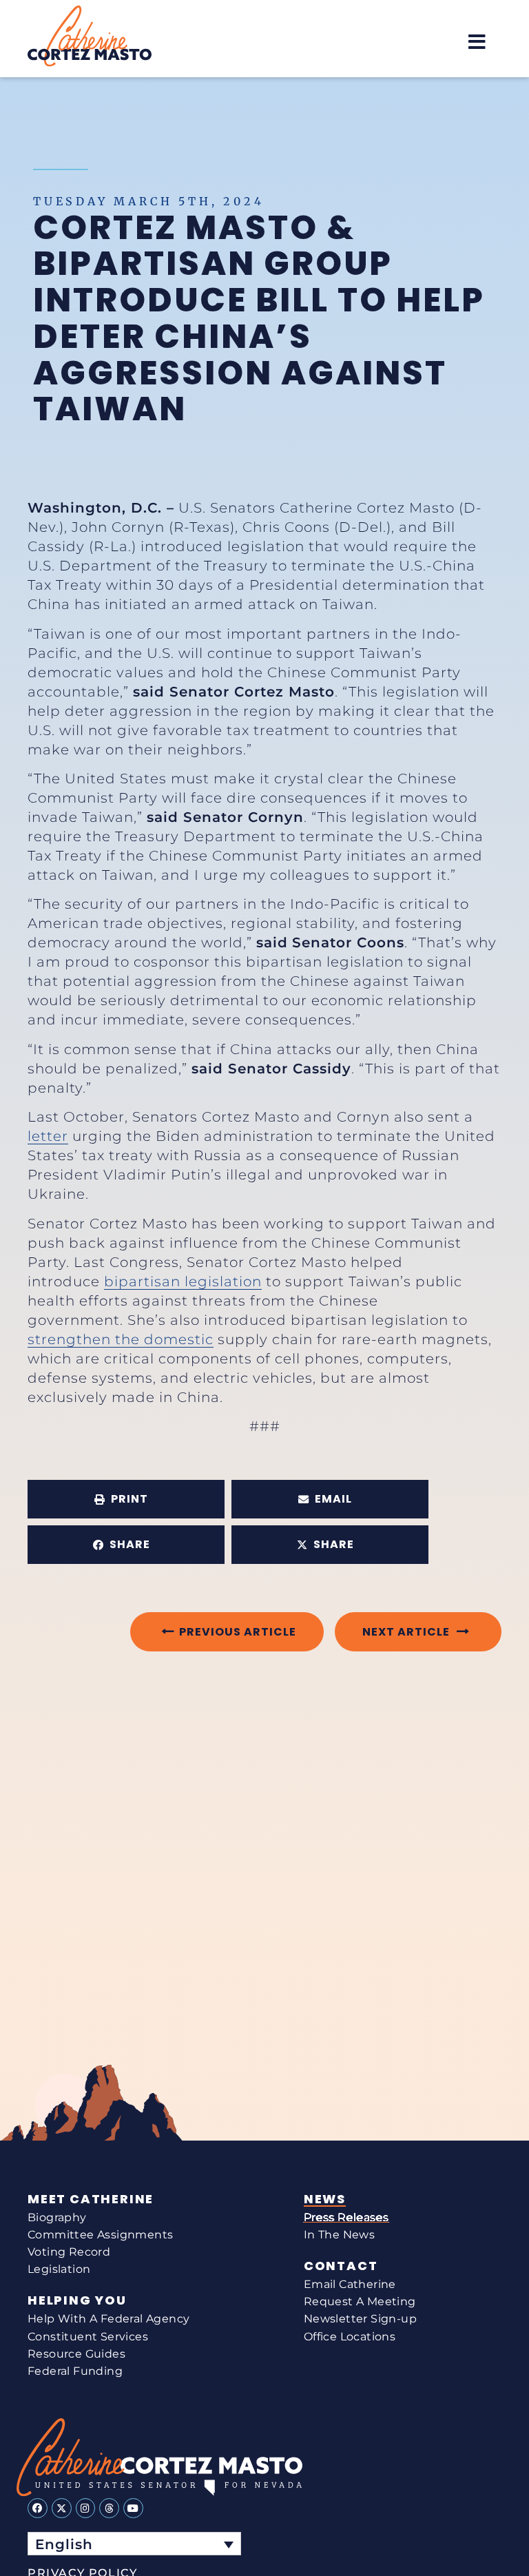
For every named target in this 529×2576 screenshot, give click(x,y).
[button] (477, 42)
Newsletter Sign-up (360, 2319)
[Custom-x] (62, 2508)
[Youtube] (133, 2508)
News (325, 2199)
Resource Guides (76, 2354)
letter (48, 1136)
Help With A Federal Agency (108, 2319)
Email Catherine (350, 2284)
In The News (339, 2235)
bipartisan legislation (183, 1281)
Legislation (59, 2269)
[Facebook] (38, 2508)
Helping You (77, 2300)
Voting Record (69, 2252)
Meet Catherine (91, 2199)
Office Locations (350, 2337)
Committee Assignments (100, 2235)
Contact (341, 2266)
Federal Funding (75, 2371)
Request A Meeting (360, 2301)
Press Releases (346, 2217)
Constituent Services (88, 2337)
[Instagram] (86, 2508)
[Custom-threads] (109, 2508)
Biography (57, 2217)
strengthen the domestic (121, 1339)
